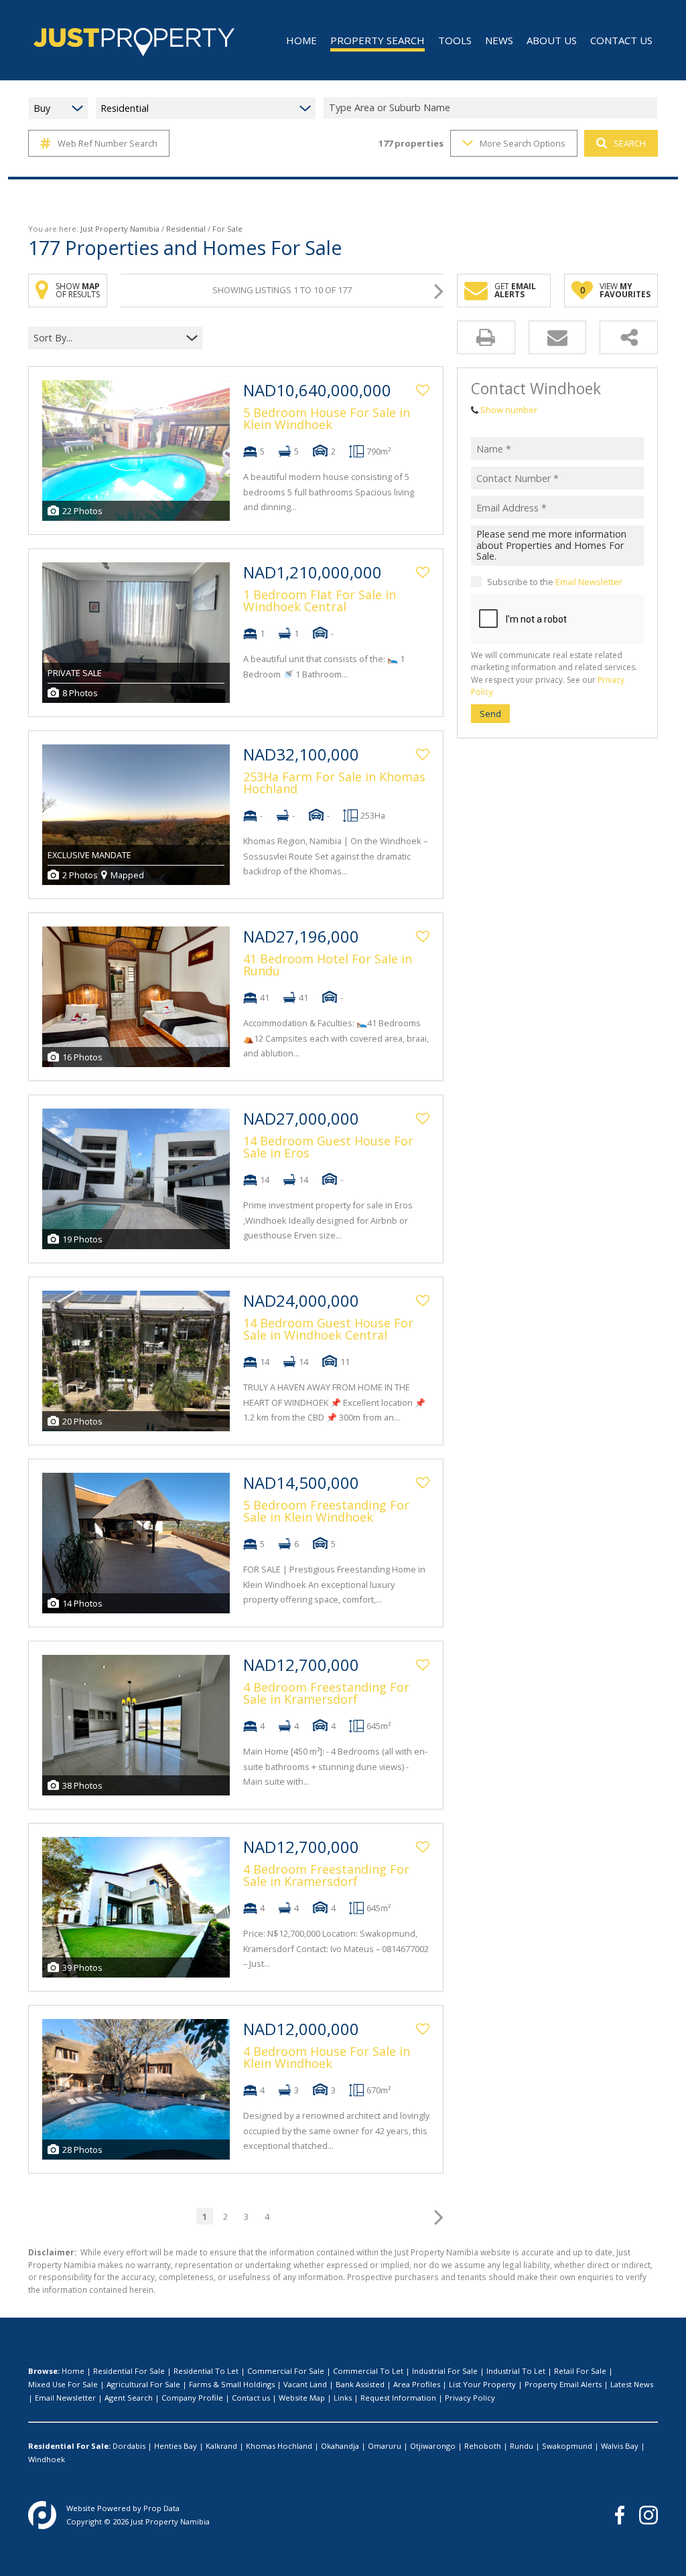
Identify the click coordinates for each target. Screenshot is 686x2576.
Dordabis (129, 2446)
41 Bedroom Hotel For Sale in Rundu (328, 965)
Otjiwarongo (433, 2446)
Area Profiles (417, 2384)
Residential (186, 229)
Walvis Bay (620, 2446)
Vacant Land (305, 2384)
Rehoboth (483, 2446)
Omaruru (385, 2446)
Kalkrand (221, 2446)
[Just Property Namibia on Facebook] (620, 2515)
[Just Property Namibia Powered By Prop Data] (42, 2515)
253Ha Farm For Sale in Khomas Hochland (334, 783)
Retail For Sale (580, 2371)
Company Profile (192, 2398)
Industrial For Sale (445, 2371)
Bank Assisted (360, 2384)
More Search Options (523, 143)
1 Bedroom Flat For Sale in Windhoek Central (320, 600)
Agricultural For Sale (143, 2384)
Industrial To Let (516, 2371)
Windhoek (47, 2459)
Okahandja (340, 2446)
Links (343, 2398)
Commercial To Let (368, 2371)
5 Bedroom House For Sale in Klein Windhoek (327, 418)
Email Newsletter (589, 582)
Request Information (398, 2398)
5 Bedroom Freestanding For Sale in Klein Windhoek (326, 1511)
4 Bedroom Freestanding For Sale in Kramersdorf (326, 1693)
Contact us (251, 2398)
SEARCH (630, 143)
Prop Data (161, 2508)
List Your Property (482, 2384)
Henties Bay (176, 2446)
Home (73, 2371)
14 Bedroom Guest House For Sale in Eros (328, 1147)
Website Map (302, 2398)
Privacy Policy (470, 2398)
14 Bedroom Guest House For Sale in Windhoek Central (328, 1329)
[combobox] (492, 108)
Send (490, 714)
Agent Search (129, 2398)
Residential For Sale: (69, 2446)
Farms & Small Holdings (232, 2384)
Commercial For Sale (286, 2371)
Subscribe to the (555, 582)
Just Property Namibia (120, 229)
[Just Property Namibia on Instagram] (648, 2515)
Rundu (522, 2446)
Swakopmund (567, 2446)
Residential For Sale (129, 2371)
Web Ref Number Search (108, 143)
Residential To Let (206, 2371)
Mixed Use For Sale (63, 2384)
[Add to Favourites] (423, 390)
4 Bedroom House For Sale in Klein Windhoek (327, 2057)
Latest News (632, 2384)
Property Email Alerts (563, 2384)
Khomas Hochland (279, 2446)
